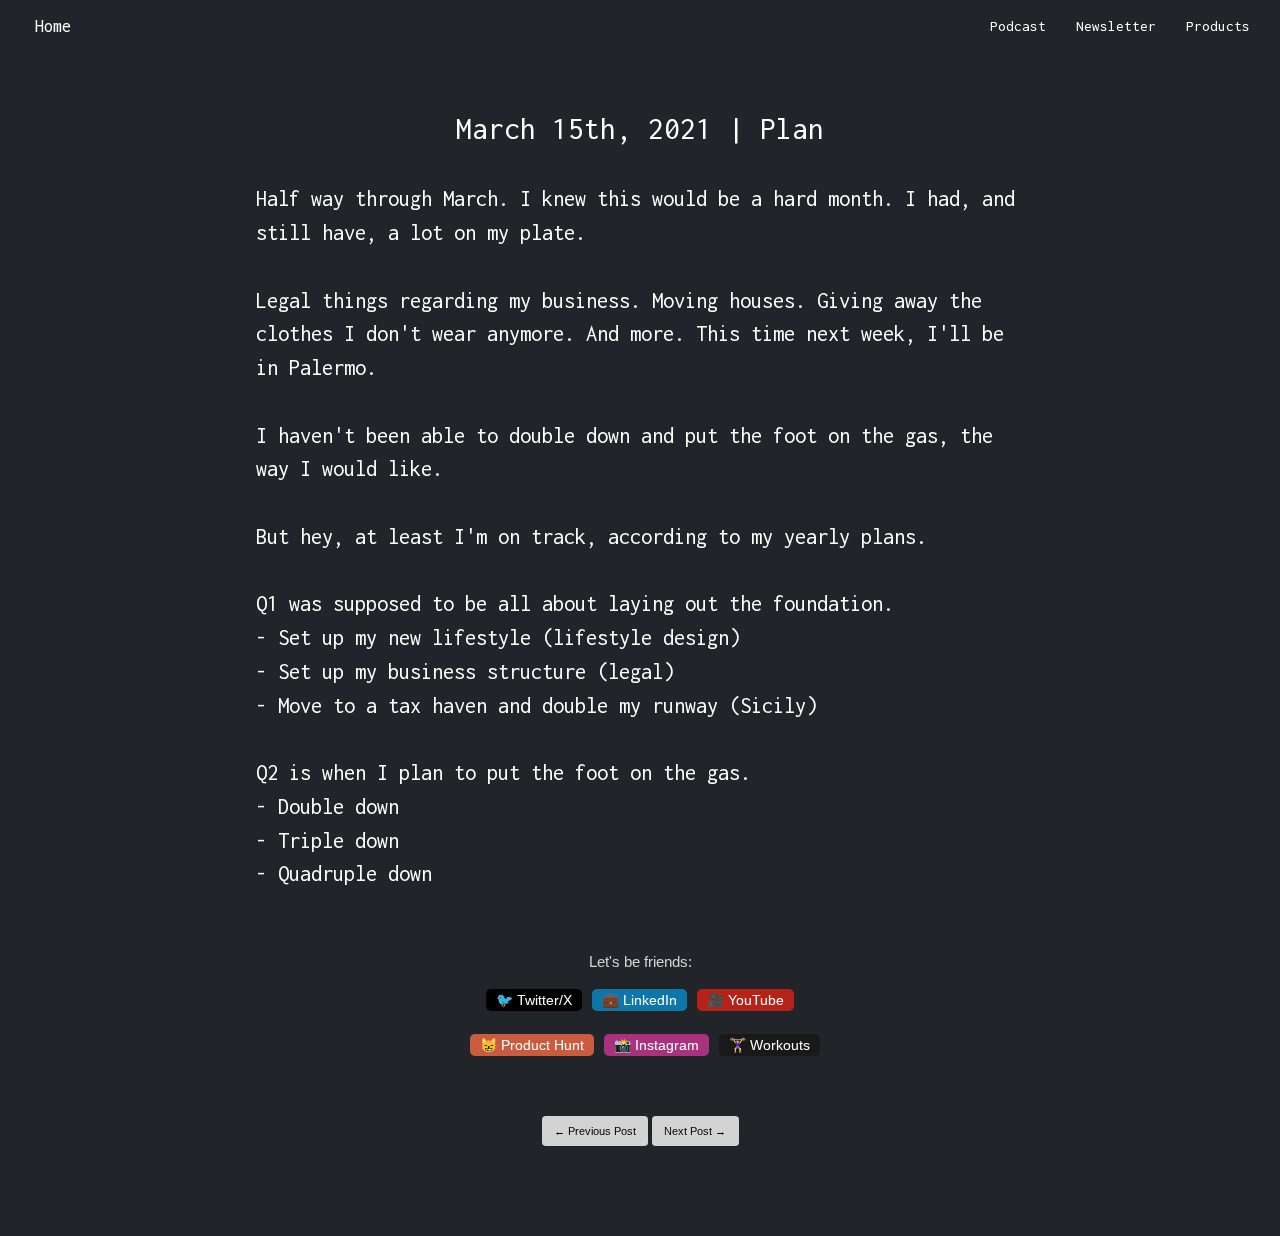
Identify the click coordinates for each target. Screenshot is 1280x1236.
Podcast (1018, 26)
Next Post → (695, 1131)
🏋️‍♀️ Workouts (769, 1045)
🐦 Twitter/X (534, 1000)
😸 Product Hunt (532, 1045)
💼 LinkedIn (639, 1000)
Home (53, 26)
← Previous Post (595, 1131)
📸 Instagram (656, 1045)
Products (1218, 26)
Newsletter (1116, 26)
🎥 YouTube (745, 1000)
